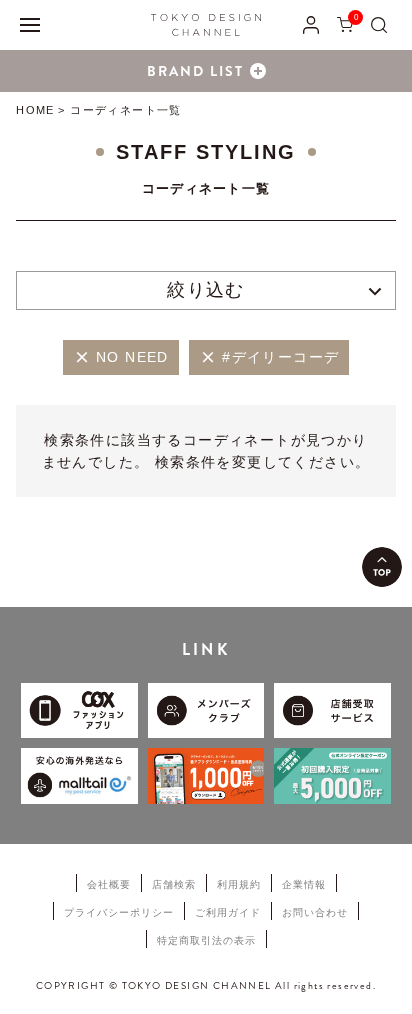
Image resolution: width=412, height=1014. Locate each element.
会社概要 (109, 884)
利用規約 (239, 884)
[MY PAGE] (311, 24)
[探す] (379, 24)
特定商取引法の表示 (206, 940)
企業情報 (304, 884)
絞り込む (206, 290)
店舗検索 (174, 884)
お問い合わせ (315, 912)
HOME (34, 110)
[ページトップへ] (382, 567)
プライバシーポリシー (119, 912)
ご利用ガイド (228, 912)
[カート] (345, 24)
